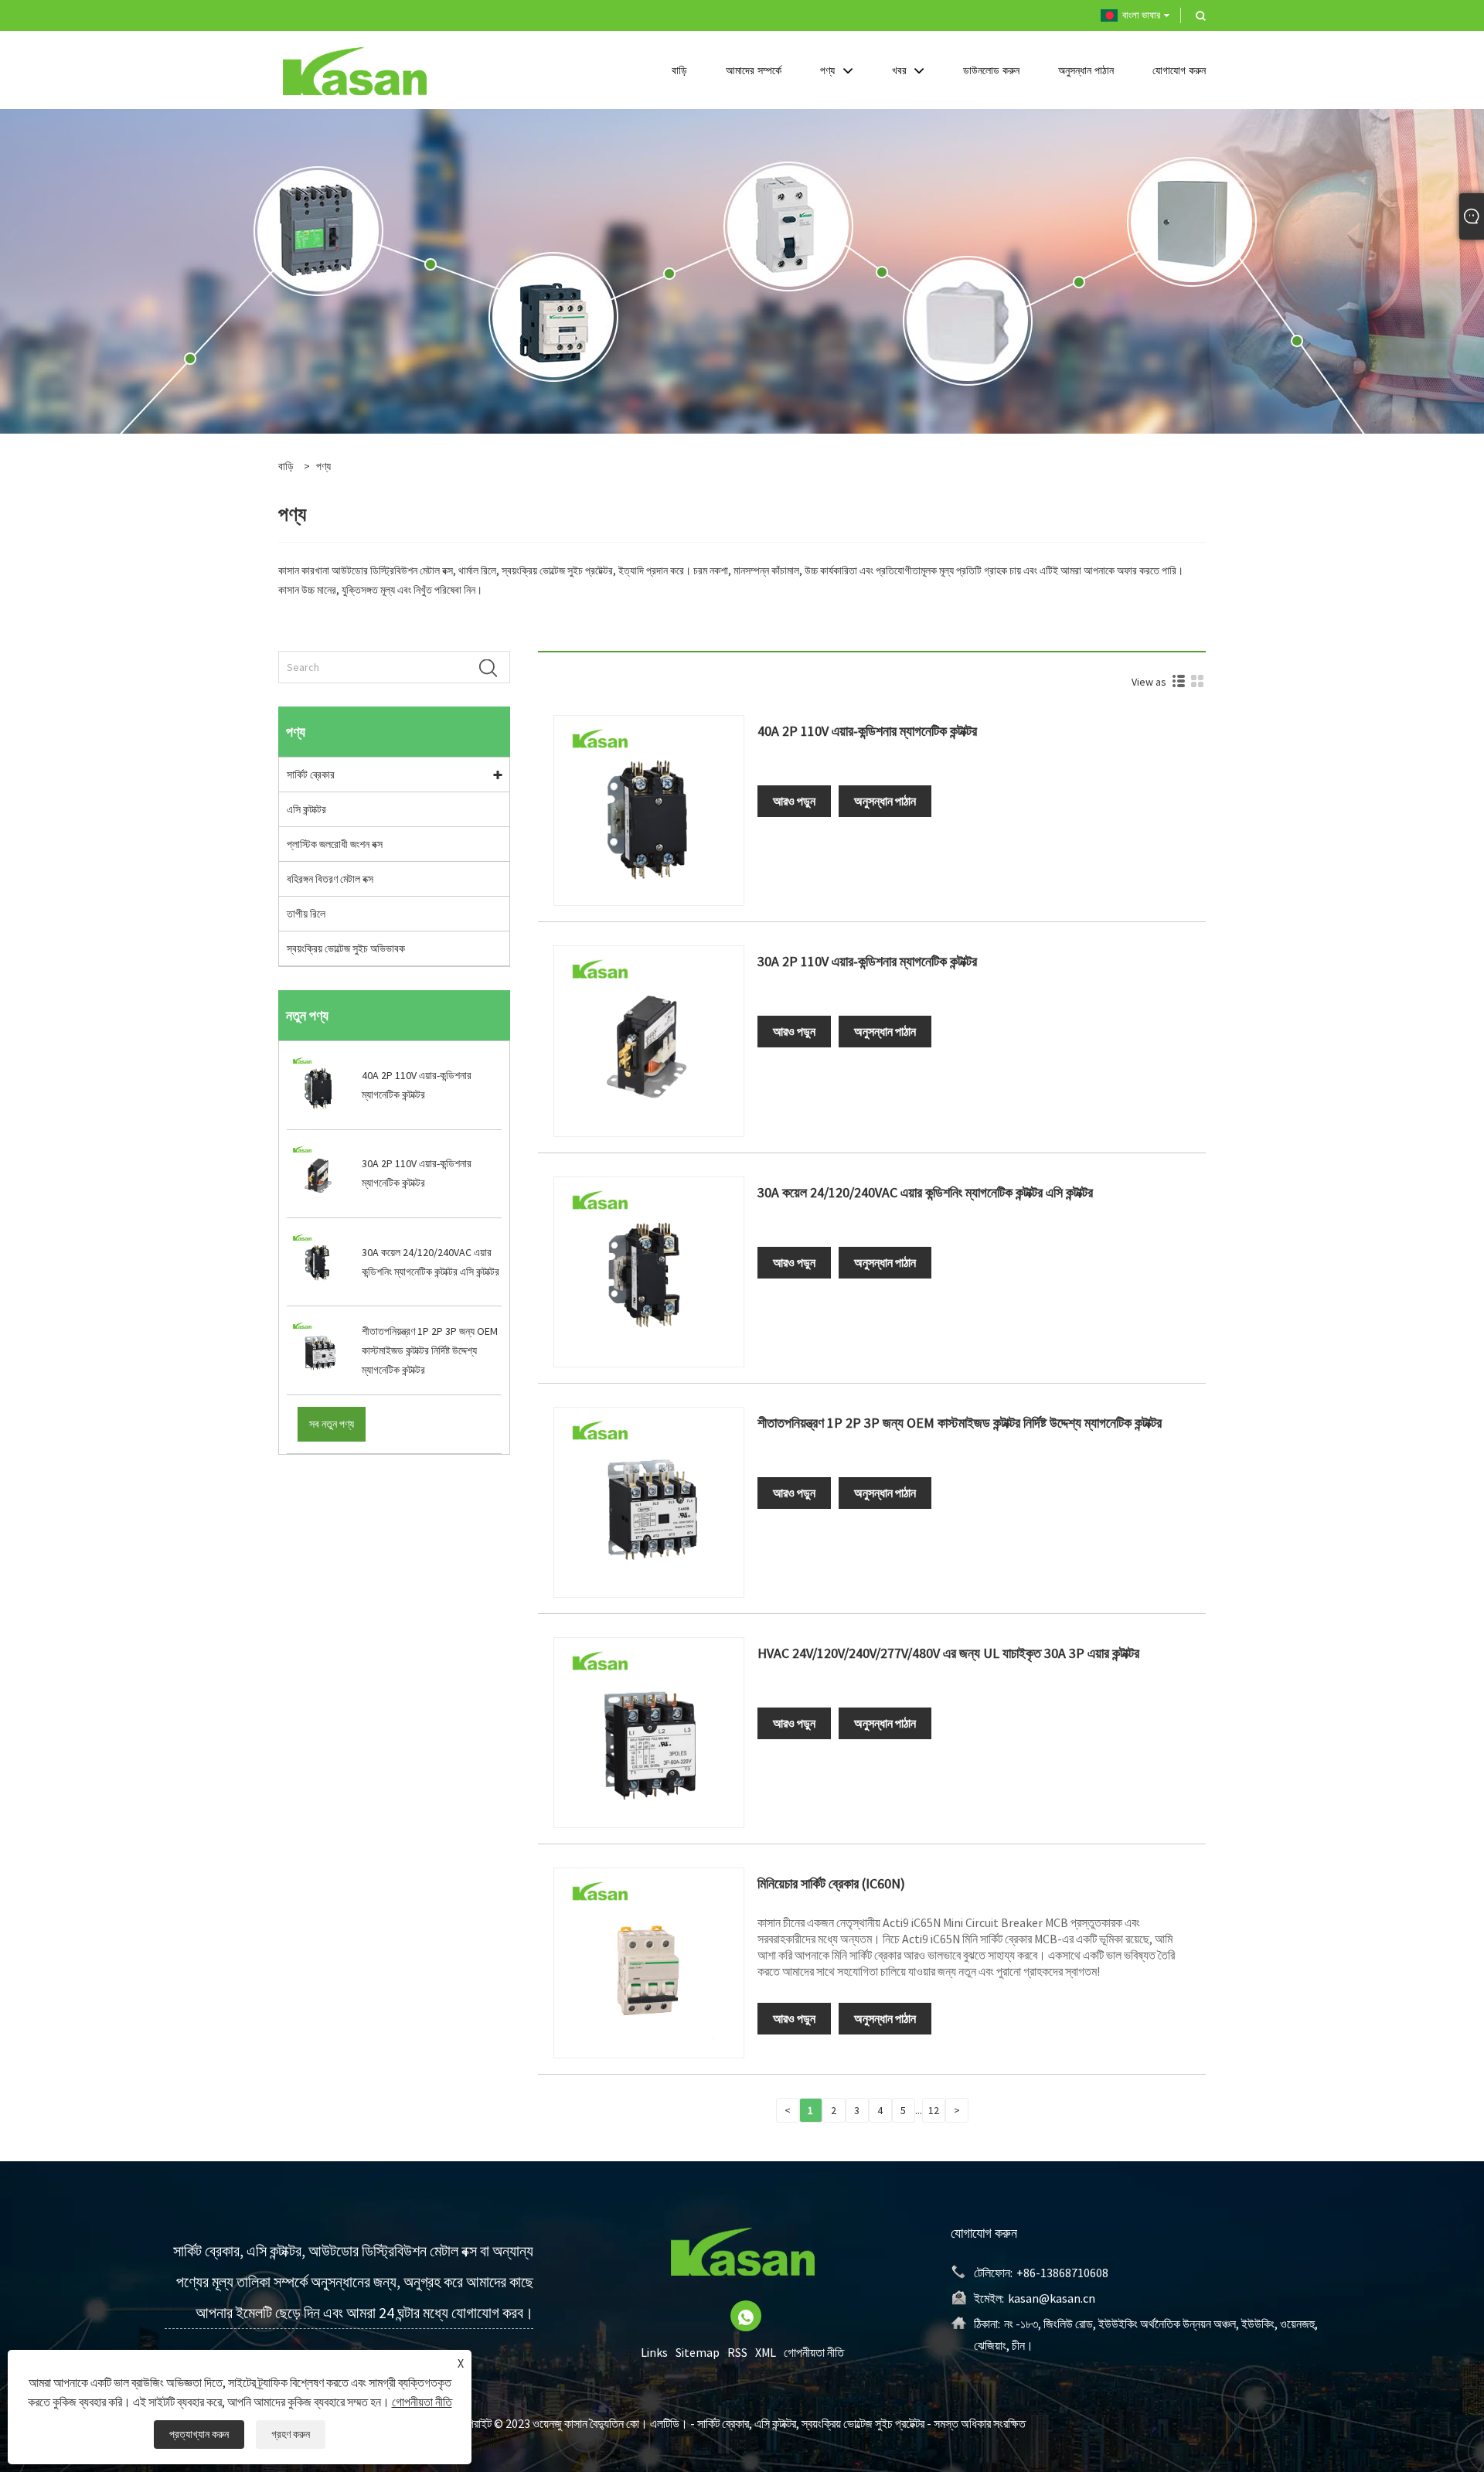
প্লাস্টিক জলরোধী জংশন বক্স (335, 844)
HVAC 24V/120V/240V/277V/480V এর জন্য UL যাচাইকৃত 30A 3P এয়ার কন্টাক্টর (948, 1653)
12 (934, 2110)
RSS (737, 2352)
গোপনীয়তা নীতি (814, 2352)
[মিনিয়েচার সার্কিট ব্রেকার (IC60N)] (649, 1962)
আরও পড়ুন (794, 801)
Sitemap (698, 2352)
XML (766, 2352)
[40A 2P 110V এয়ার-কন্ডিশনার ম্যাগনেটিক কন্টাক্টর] (649, 809)
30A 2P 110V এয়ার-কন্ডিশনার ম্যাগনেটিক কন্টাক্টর (867, 961)
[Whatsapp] (746, 2316)
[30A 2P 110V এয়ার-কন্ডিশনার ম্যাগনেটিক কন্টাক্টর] (649, 1040)
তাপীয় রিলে (306, 914)
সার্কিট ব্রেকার (311, 775)
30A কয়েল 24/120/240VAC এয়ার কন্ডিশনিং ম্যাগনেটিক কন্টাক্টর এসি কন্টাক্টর (925, 1192)
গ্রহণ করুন (291, 2434)
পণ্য (323, 466)
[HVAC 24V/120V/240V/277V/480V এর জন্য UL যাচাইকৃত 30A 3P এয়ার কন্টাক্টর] (649, 1731)
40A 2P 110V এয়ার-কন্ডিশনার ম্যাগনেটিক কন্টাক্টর (867, 731)
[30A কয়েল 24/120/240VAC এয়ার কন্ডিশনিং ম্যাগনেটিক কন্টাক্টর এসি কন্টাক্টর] (649, 1271)
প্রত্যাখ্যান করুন (199, 2434)
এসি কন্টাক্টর (306, 809)
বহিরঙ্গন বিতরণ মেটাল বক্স (330, 879)
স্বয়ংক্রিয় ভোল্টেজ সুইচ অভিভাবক (346, 948)
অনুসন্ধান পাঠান (885, 801)
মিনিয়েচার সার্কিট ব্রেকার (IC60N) (831, 1883)
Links (654, 2352)
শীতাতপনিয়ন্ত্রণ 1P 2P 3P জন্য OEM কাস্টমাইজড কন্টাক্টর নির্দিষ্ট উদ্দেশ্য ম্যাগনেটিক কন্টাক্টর (960, 1423)
